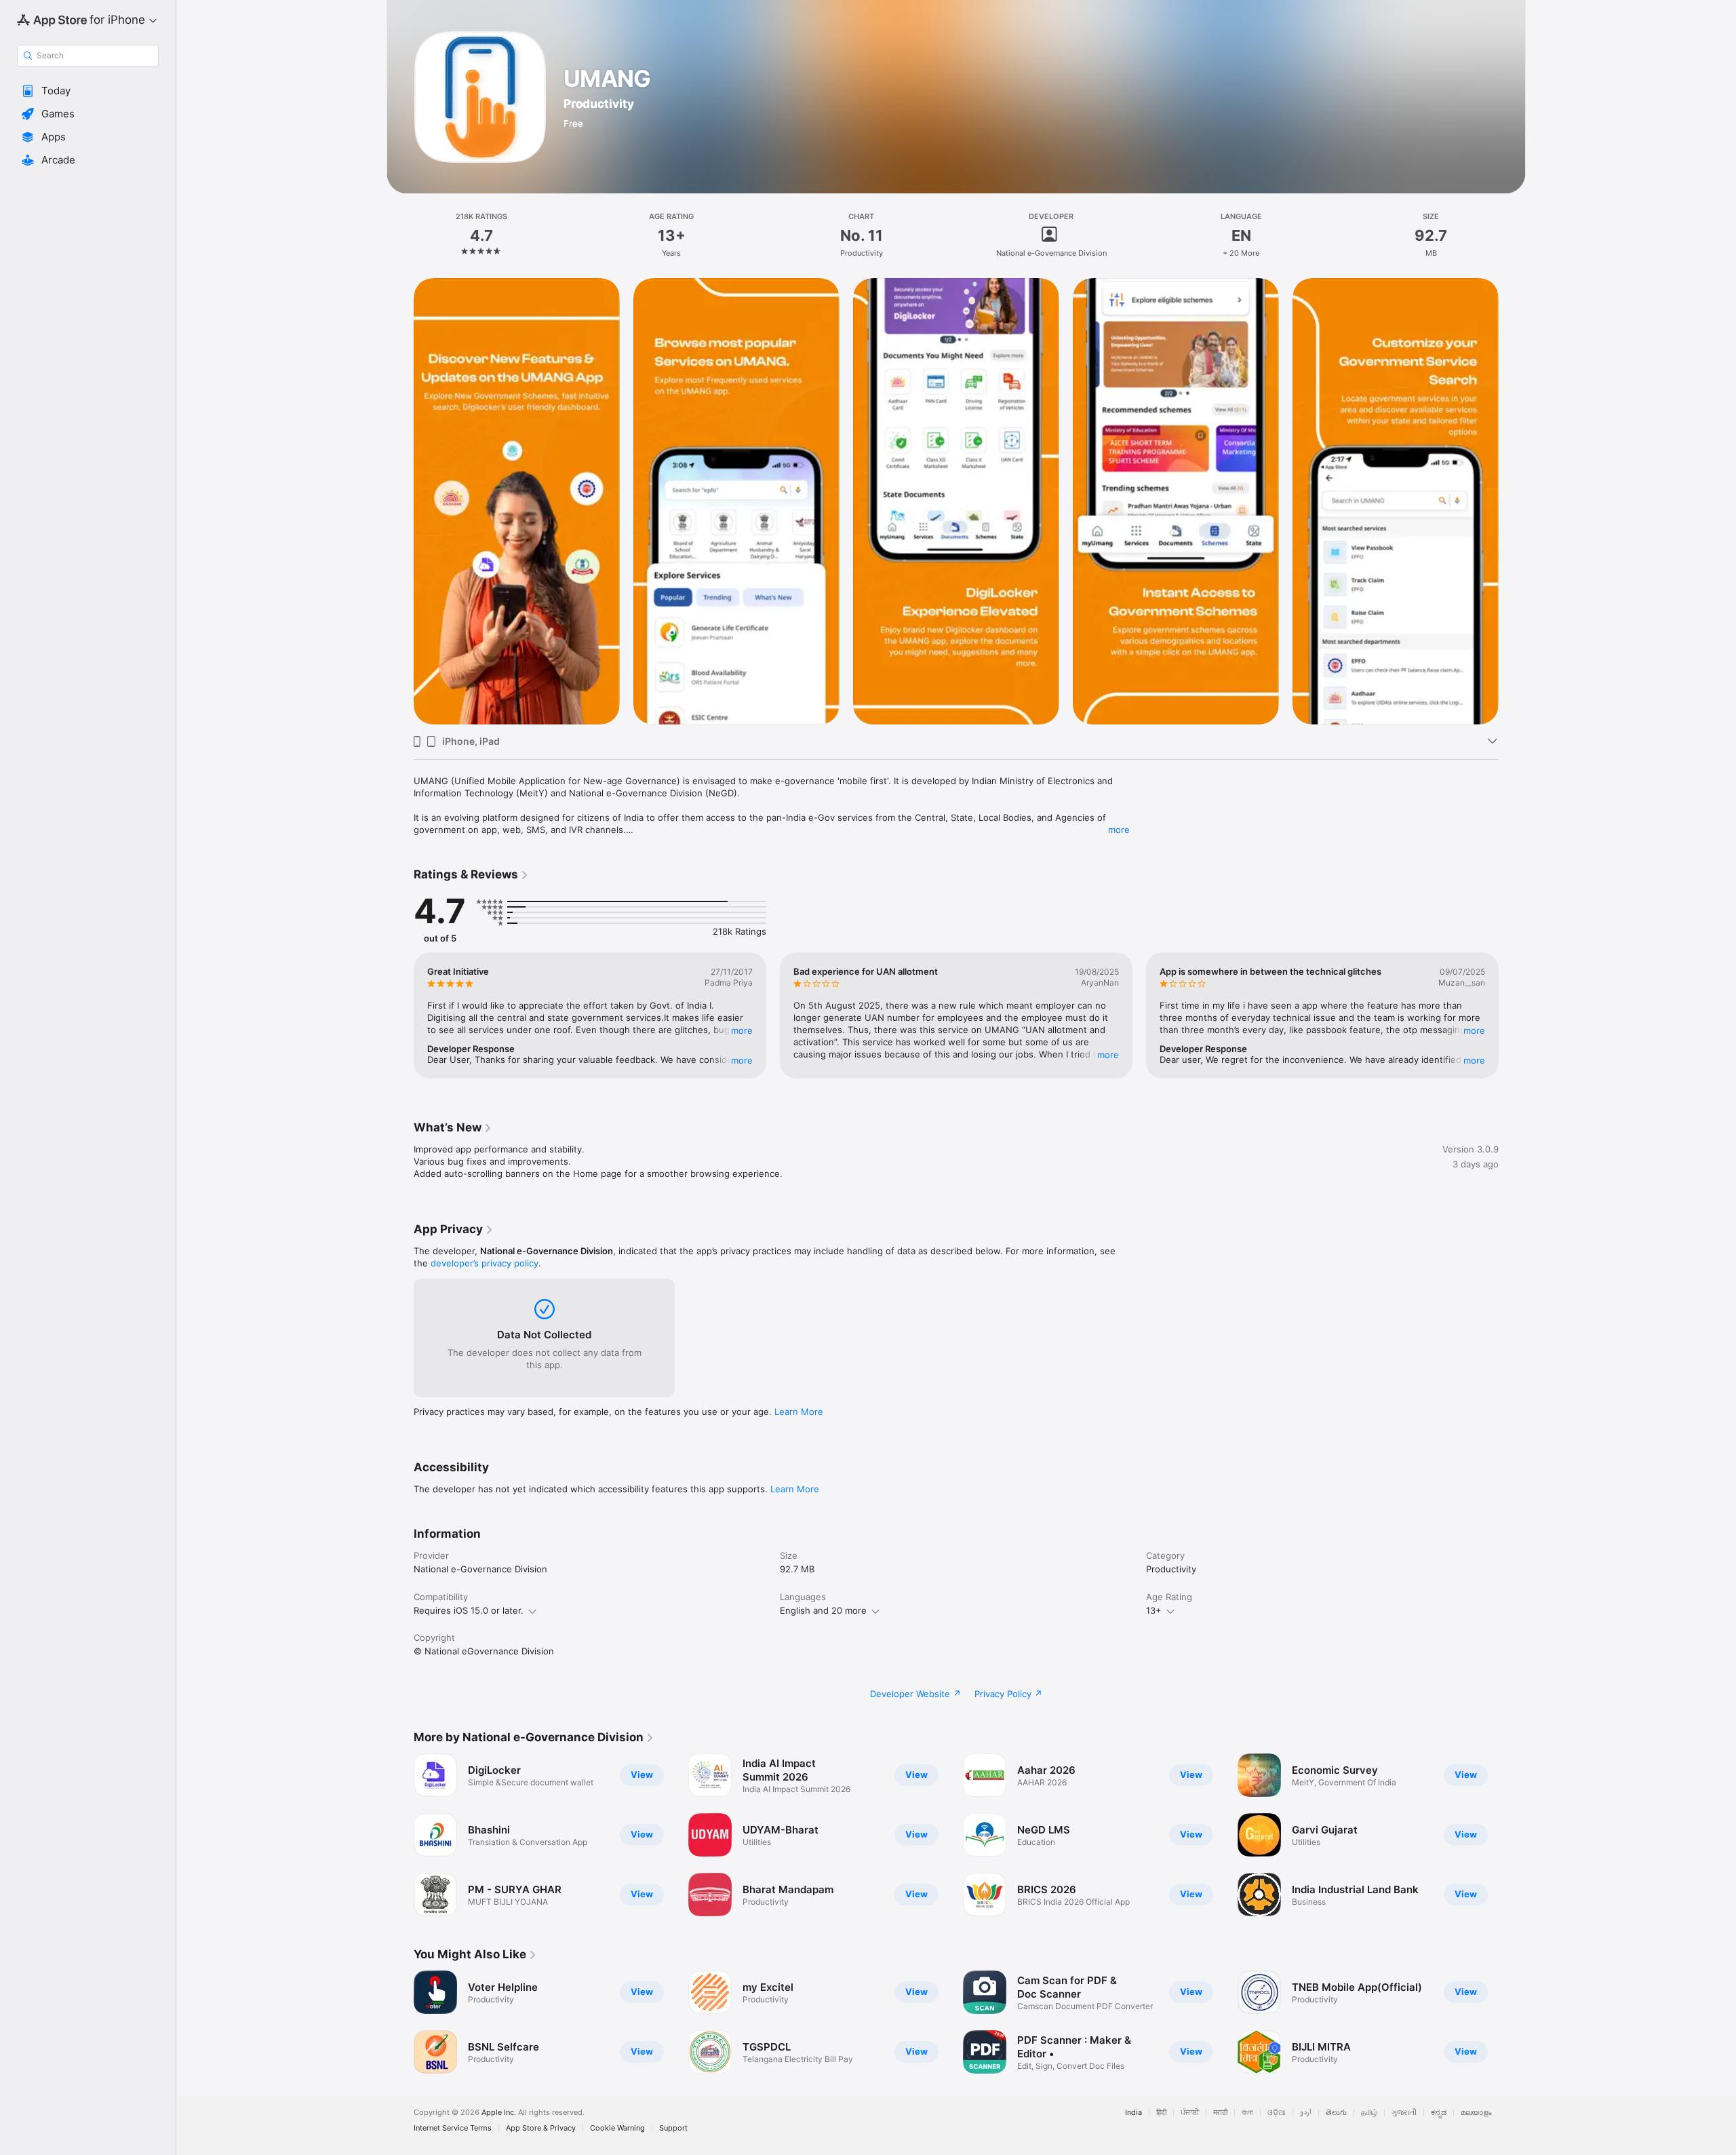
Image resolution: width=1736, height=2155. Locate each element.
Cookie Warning (617, 2128)
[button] (88, 91)
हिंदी (1161, 2113)
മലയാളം (1476, 2113)
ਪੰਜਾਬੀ (1190, 2113)
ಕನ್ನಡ (1439, 2113)
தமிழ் (1369, 2113)
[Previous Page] (400, 501)
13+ (1154, 1610)
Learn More (799, 1412)
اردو (1306, 2113)
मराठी (1220, 2113)
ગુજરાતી (1404, 2113)
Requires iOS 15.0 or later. (469, 1610)
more (1119, 830)
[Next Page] (1512, 501)
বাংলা (1247, 2113)
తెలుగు (1336, 2113)
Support (673, 2128)
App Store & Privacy (541, 2128)
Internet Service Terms (453, 2128)
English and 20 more (823, 1610)
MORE (742, 1030)
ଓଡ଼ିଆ (1277, 2113)
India (1133, 2113)
